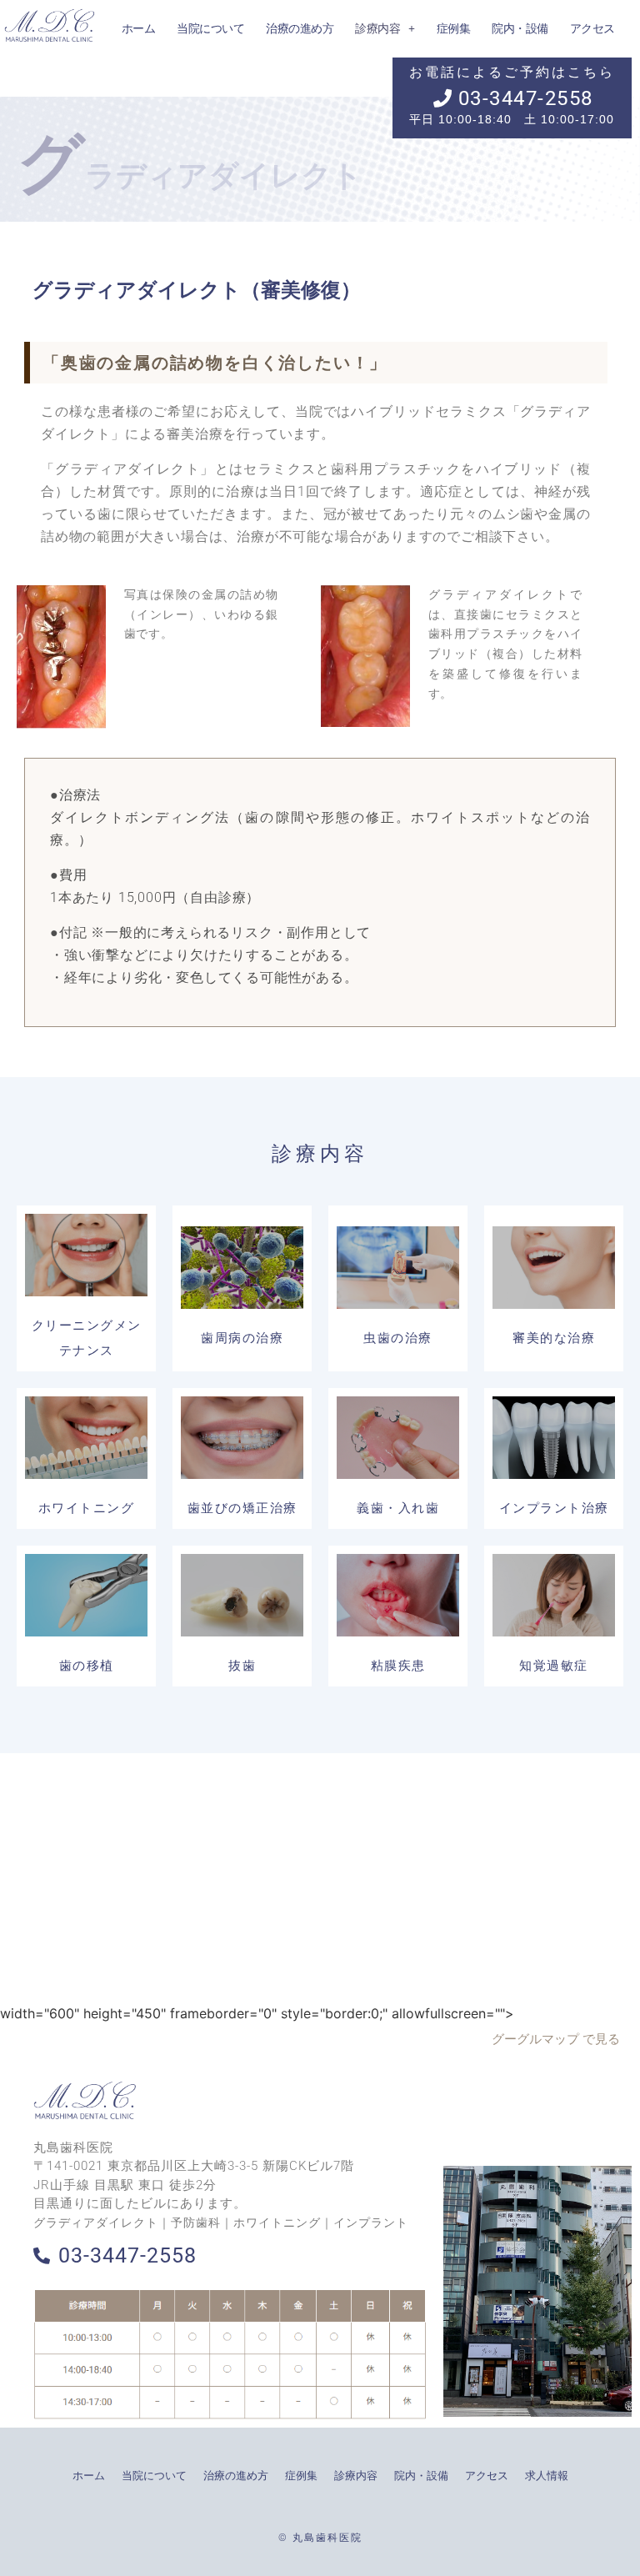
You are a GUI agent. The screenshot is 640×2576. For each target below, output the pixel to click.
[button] (385, 28)
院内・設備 (421, 2476)
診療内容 (356, 2476)
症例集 (301, 2476)
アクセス (487, 2476)
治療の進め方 (236, 2476)
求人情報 (547, 2476)
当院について (154, 2476)
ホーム (89, 2476)
